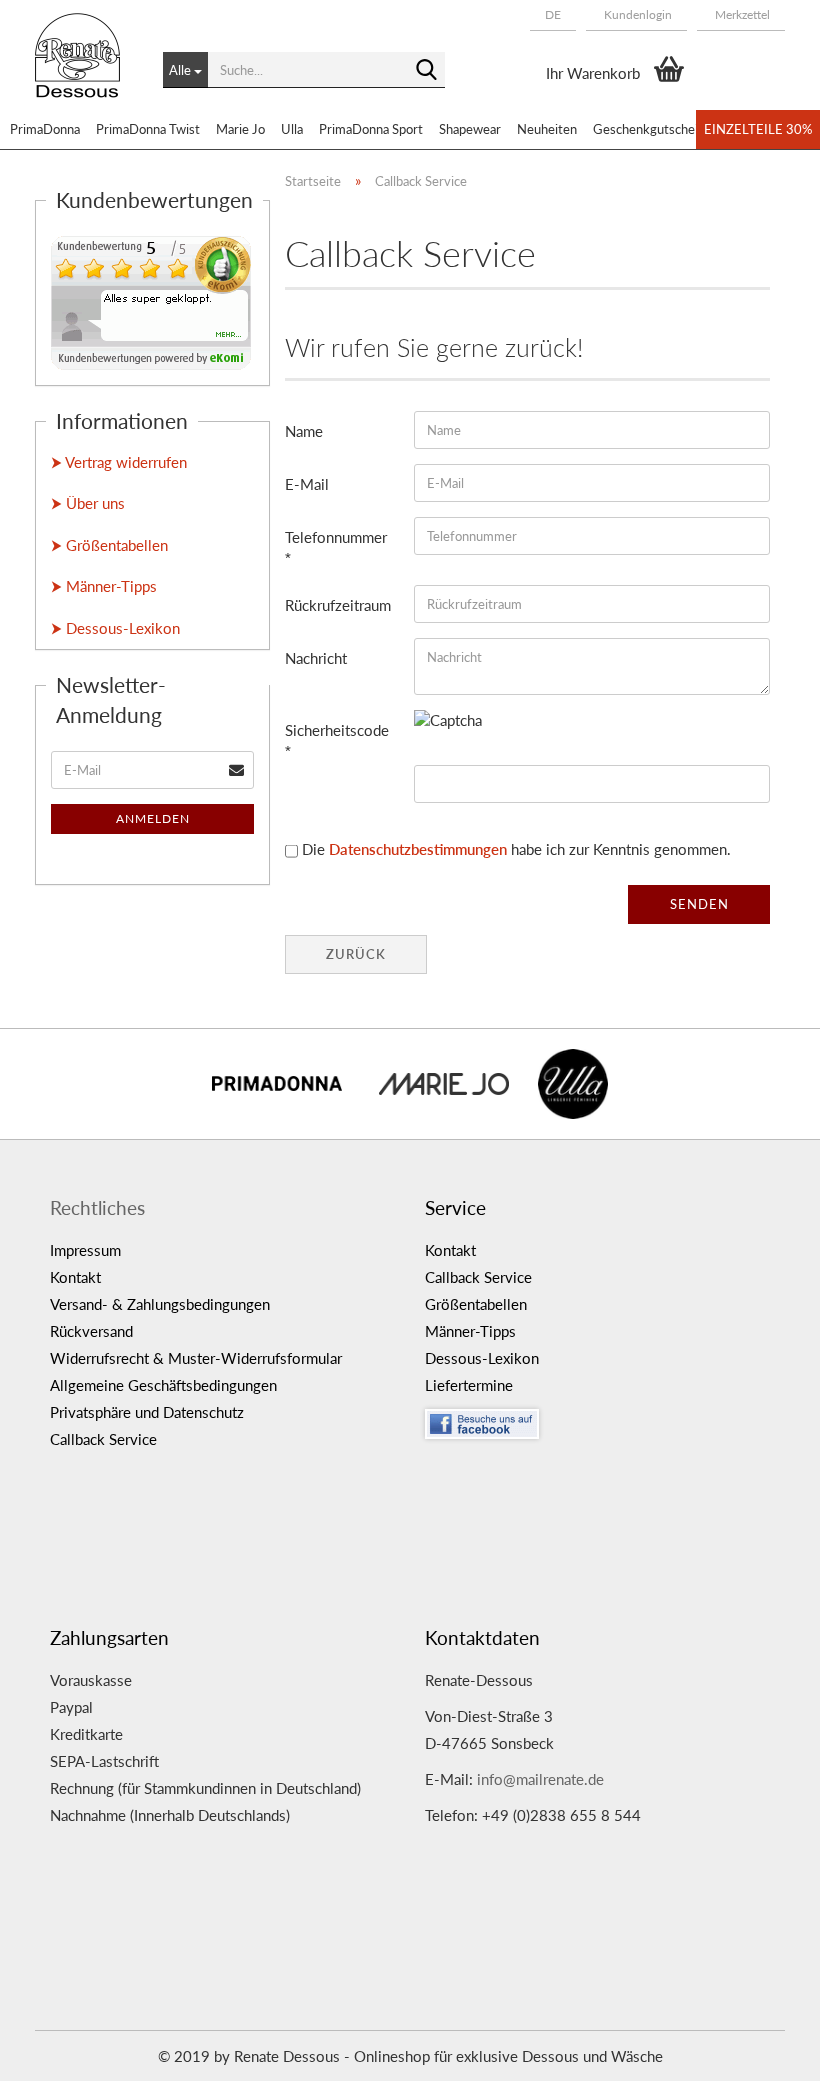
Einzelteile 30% (758, 129)
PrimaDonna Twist (148, 129)
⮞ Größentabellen (109, 545)
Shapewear (470, 129)
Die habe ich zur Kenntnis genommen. (516, 849)
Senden (699, 904)
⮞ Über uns (88, 503)
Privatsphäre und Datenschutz (147, 1412)
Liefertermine (469, 1385)
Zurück (356, 954)
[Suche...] (426, 71)
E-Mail (307, 484)
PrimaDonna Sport (371, 129)
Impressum (85, 1250)
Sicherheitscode (337, 730)
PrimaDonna (45, 129)
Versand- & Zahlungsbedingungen (160, 1304)
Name (304, 431)
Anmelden (153, 818)
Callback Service (103, 1439)
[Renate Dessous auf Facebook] (597, 1419)
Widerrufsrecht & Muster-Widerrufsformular (196, 1358)
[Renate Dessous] (84, 70)
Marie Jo (240, 129)
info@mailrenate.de (540, 1779)
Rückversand (91, 1331)
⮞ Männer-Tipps (104, 586)
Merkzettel (741, 14)
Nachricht (316, 658)
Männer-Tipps (470, 1331)
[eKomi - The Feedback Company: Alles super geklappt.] (151, 301)
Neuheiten (547, 129)
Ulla (292, 129)
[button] (553, 15)
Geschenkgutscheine (652, 129)
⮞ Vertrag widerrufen (119, 462)
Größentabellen (476, 1304)
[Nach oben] (765, 2051)
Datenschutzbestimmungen (418, 849)
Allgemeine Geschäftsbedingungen (163, 1385)
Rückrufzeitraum (338, 605)
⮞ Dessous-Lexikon (115, 628)
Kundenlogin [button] (636, 14)
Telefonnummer (336, 537)
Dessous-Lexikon (482, 1358)
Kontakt (75, 1277)
